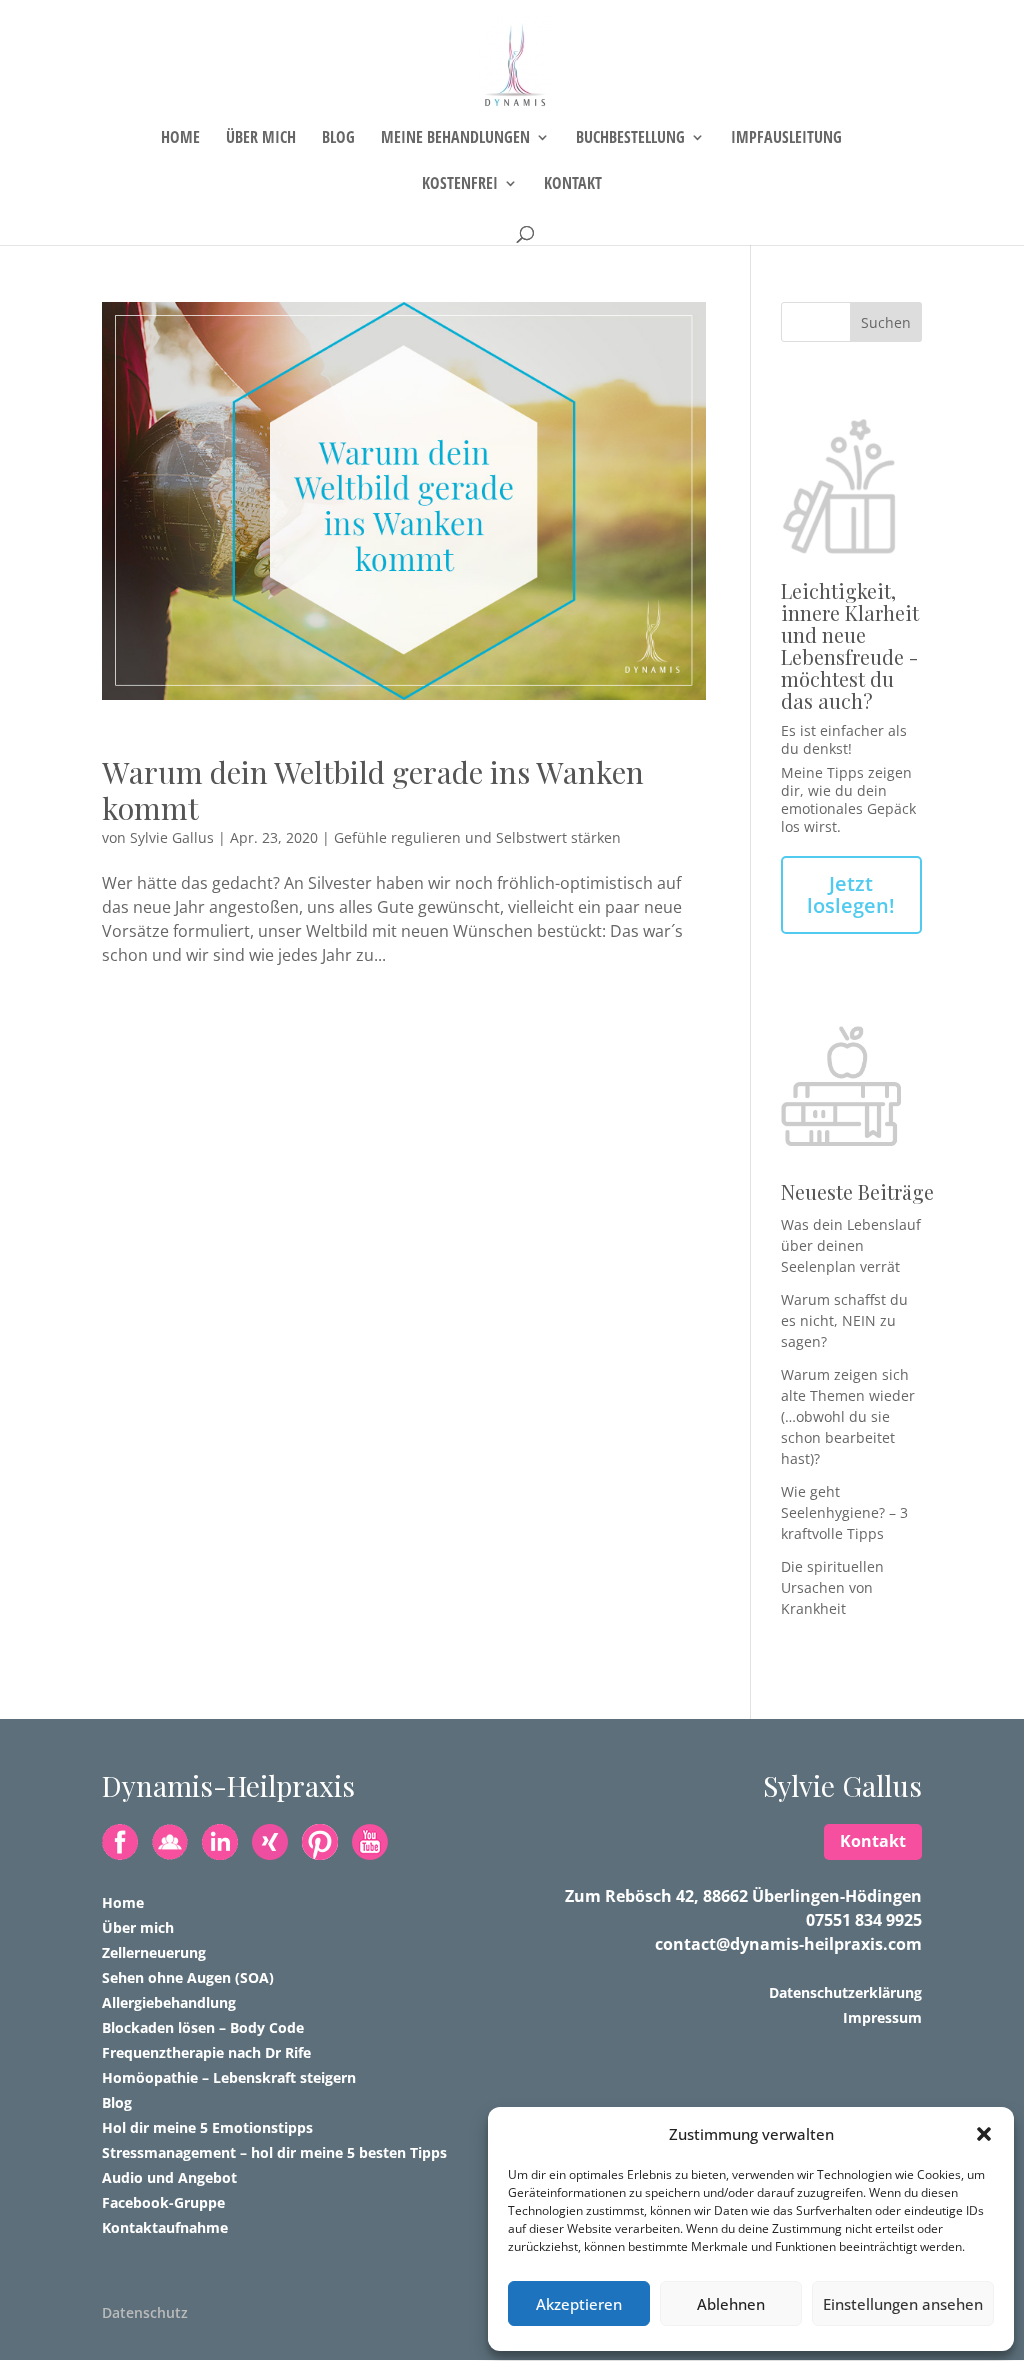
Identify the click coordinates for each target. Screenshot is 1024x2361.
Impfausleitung (786, 139)
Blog (338, 139)
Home (180, 139)
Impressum (882, 2017)
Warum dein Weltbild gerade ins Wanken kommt (373, 790)
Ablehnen (731, 2304)
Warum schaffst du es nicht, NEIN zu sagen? (844, 1320)
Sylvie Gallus (172, 837)
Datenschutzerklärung (845, 1992)
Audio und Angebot (169, 2177)
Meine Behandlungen (455, 139)
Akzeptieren (579, 2304)
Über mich (261, 139)
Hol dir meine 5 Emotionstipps (207, 2127)
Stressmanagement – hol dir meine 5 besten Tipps (274, 2152)
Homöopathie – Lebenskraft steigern (229, 2077)
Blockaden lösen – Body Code (203, 2027)
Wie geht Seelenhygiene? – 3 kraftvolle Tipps (844, 1512)
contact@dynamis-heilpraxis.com (788, 1944)
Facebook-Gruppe (163, 2202)
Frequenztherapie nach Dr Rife (206, 2052)
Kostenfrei (460, 185)
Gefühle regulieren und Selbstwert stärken (477, 837)
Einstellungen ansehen (903, 2304)
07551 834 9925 (864, 1920)
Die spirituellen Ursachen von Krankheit (832, 1587)
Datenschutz (145, 2312)
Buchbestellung (630, 139)
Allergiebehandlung (169, 2002)
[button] (984, 2134)
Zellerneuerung (154, 1952)
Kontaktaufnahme (165, 2227)
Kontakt (573, 185)
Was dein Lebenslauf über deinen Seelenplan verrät (851, 1245)
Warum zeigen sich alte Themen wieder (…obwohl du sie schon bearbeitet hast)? (848, 1416)
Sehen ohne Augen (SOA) (188, 1977)
